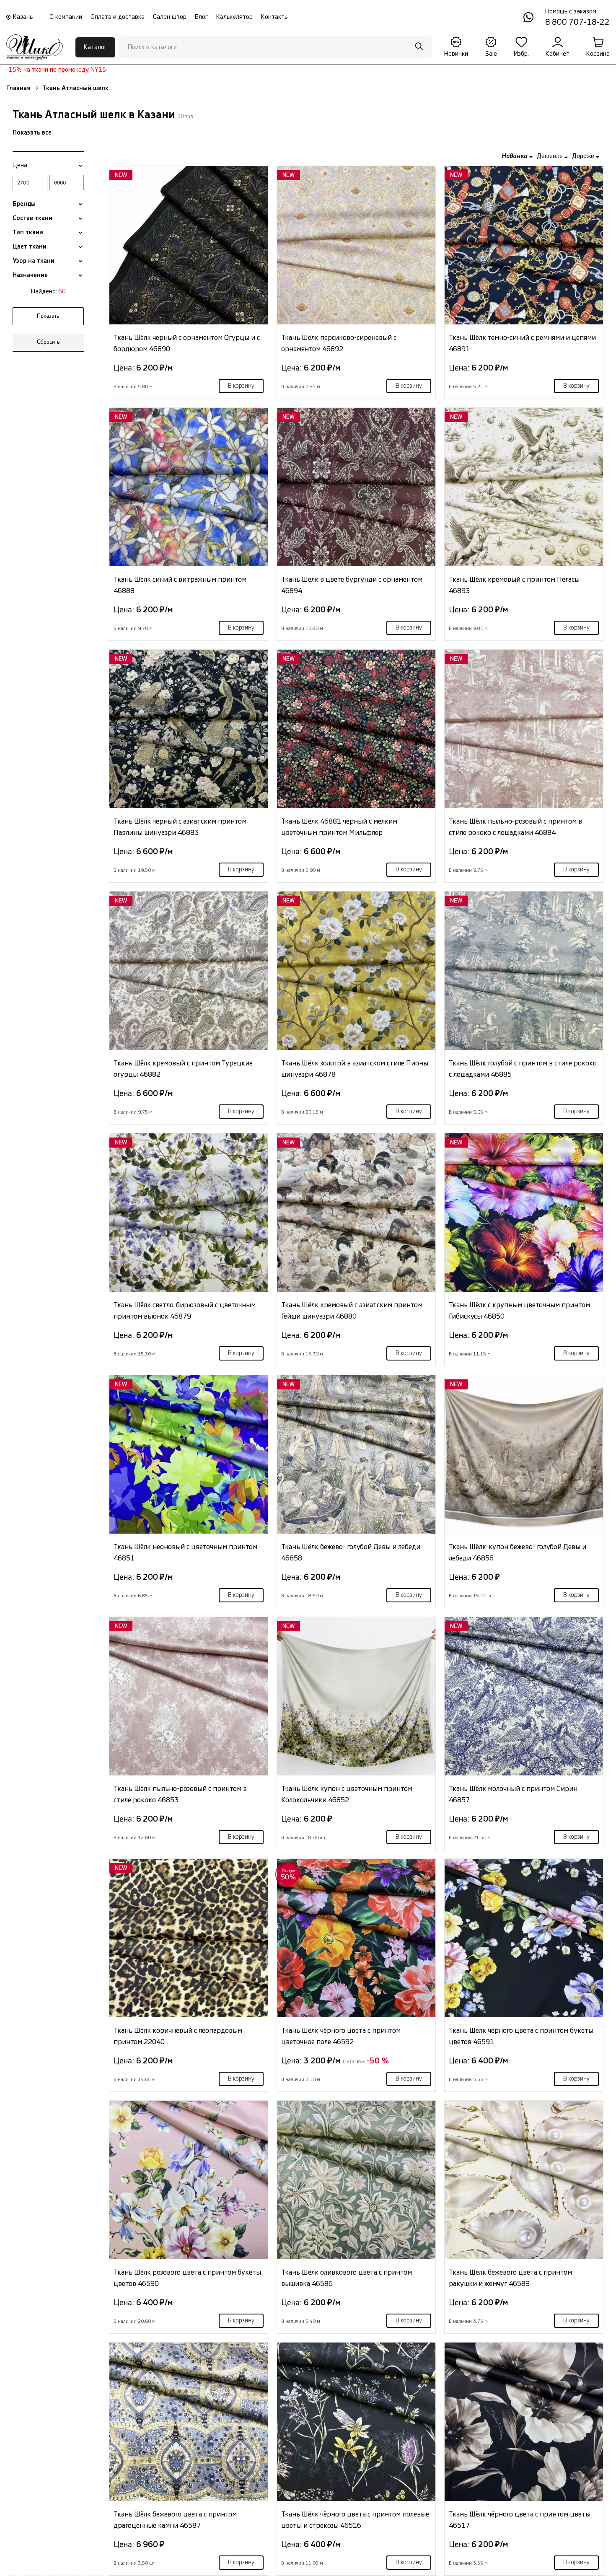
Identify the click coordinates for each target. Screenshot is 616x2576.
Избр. (521, 54)
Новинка (515, 156)
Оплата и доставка (118, 17)
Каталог (95, 47)
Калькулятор (234, 17)
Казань (23, 17)
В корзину (241, 386)
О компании (66, 17)
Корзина (598, 54)
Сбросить (48, 342)
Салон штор (170, 17)
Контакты (275, 17)
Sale (491, 54)
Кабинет (558, 54)
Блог (201, 17)
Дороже (584, 156)
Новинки (456, 54)
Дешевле (551, 156)
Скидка (289, 1875)
